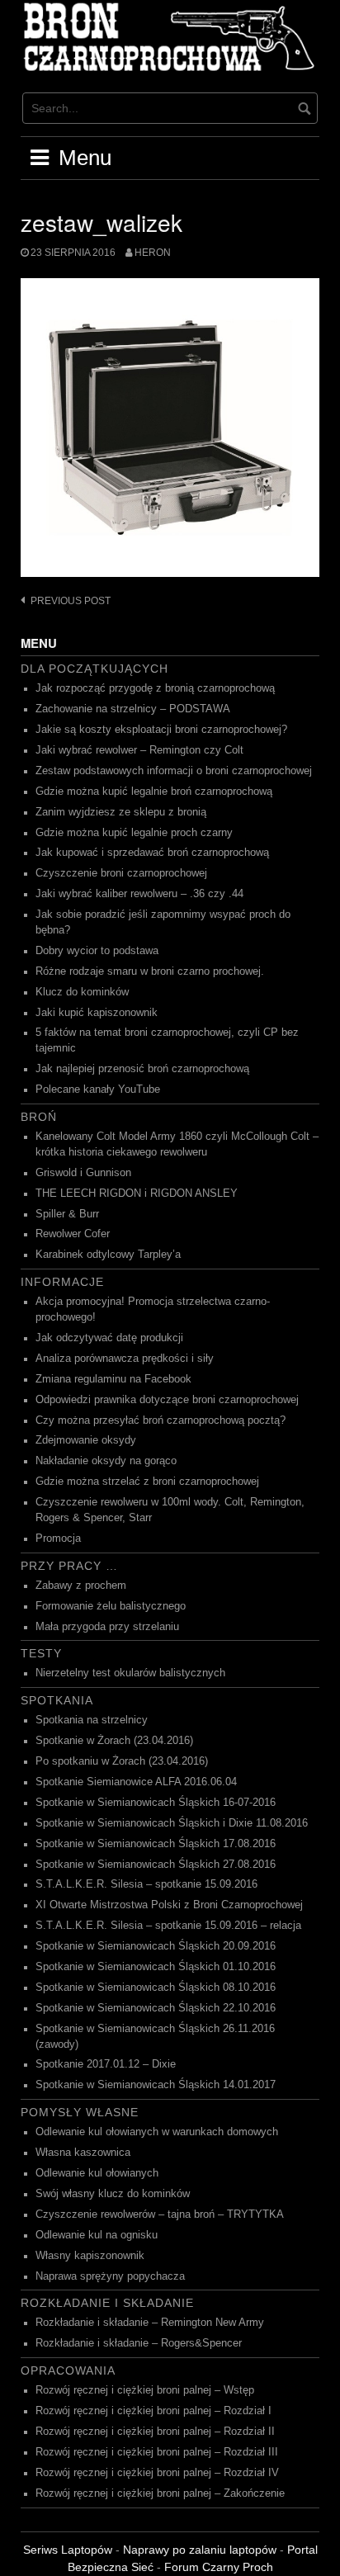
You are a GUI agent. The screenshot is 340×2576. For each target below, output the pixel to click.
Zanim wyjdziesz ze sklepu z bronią (121, 812)
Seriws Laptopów (68, 2550)
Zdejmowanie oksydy (86, 1440)
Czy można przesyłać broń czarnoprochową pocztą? (161, 1420)
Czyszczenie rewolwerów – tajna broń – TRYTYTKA (160, 2214)
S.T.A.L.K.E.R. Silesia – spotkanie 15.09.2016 (146, 1884)
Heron (153, 253)
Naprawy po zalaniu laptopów (200, 2550)
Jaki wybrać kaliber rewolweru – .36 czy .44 (139, 894)
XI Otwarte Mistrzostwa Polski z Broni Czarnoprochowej (169, 1905)
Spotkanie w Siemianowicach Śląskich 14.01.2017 (156, 2085)
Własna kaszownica (83, 2153)
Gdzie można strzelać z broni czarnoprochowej (147, 1482)
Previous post (71, 601)
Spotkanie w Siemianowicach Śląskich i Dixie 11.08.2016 (172, 1823)
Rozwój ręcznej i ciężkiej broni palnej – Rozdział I (153, 2411)
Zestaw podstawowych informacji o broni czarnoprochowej (174, 771)
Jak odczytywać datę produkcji (109, 1338)
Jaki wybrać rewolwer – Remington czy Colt (139, 750)
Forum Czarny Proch (219, 2567)
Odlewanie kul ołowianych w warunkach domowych (157, 2132)
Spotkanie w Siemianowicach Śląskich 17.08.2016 (156, 1844)
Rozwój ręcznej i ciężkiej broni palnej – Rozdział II (155, 2432)
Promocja (58, 1539)
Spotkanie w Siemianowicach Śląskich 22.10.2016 (156, 2008)
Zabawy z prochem (81, 1586)
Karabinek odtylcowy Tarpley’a (108, 1255)
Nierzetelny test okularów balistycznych (130, 1673)
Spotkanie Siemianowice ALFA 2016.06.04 (136, 1782)
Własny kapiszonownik (90, 2256)
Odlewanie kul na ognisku (97, 2235)
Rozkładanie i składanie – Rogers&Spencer (139, 2343)
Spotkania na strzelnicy (92, 1720)
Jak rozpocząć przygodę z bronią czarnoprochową (155, 688)
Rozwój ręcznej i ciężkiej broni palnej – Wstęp (145, 2390)
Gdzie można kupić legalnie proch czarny (134, 833)
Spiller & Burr (67, 1214)
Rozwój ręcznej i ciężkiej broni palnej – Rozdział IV (157, 2473)
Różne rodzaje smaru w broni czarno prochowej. (150, 971)
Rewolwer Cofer (73, 1234)
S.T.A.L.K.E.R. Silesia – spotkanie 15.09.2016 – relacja (168, 1926)
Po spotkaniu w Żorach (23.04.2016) (122, 1761)
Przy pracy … (69, 1566)
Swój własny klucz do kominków (113, 2194)
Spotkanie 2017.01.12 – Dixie (106, 2064)
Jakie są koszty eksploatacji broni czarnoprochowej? (161, 730)
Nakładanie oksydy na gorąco (106, 1461)
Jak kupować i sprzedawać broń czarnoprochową (152, 853)
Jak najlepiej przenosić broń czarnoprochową (142, 1069)
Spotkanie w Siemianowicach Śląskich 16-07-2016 (156, 1803)
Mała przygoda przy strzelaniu (107, 1627)
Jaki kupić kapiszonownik (97, 1013)
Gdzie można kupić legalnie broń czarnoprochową (154, 792)
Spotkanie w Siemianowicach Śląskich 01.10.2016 (156, 1967)
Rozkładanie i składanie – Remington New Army (150, 2323)
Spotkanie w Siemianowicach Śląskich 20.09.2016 (156, 1946)
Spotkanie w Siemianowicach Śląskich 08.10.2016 (156, 1988)
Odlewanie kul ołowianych (97, 2173)
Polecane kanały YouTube (98, 1089)
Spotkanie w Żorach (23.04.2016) (114, 1741)
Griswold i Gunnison (83, 1173)
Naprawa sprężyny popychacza (110, 2276)
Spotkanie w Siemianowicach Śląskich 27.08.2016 (156, 1865)
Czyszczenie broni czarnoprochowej (121, 873)
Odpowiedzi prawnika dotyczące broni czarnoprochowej (167, 1400)
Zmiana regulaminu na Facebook (113, 1379)
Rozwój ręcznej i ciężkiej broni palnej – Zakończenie (160, 2493)
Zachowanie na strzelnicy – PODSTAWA (133, 709)
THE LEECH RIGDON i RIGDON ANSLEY (137, 1193)
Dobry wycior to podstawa (97, 951)
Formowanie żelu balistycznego (111, 1606)
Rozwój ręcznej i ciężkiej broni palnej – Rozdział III (157, 2452)
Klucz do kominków (82, 992)
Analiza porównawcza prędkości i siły (125, 1359)
